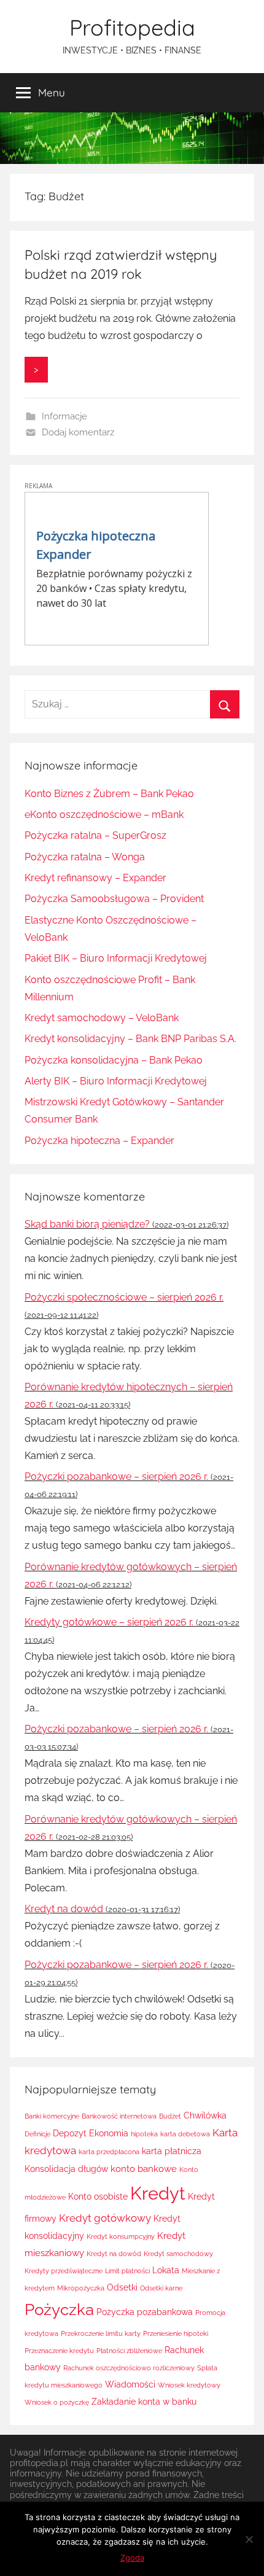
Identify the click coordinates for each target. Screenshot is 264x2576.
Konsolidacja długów (66, 2169)
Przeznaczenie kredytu (59, 2351)
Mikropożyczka (81, 2288)
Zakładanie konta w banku (144, 2402)
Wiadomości (130, 2384)
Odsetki (122, 2287)
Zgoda (132, 2558)
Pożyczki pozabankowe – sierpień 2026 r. (116, 1477)
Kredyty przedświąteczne (64, 2271)
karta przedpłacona (109, 2152)
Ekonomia (109, 2133)
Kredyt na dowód (64, 1909)
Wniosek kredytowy (189, 2385)
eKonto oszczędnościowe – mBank (104, 815)
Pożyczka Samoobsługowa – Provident (114, 899)
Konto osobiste (98, 2197)
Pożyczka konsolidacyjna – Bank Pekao (114, 1060)
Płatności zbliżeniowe (129, 2351)
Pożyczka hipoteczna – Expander (99, 1141)
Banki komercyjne (52, 2116)
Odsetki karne (161, 2288)
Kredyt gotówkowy (105, 2218)
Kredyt (158, 2193)
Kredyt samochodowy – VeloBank (102, 1018)
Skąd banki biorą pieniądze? (87, 1224)
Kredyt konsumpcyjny (121, 2236)
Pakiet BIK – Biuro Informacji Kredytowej (116, 958)
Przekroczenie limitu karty (101, 2333)
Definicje (37, 2134)
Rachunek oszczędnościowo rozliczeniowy (129, 2368)
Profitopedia (132, 27)
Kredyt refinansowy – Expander (95, 878)
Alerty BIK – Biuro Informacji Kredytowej (116, 1081)
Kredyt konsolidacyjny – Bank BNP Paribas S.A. (130, 1039)
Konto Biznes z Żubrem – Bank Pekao (109, 794)
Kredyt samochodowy (178, 2254)
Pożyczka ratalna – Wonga (85, 857)
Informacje (64, 416)
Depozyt (70, 2133)
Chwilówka (205, 2115)
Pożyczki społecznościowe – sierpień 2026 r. (124, 1297)
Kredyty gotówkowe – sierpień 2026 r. (109, 1622)
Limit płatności (127, 2271)
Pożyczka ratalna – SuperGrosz (95, 835)
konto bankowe (144, 2169)
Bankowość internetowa (119, 2116)
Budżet (170, 2116)
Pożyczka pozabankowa (145, 2312)
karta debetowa (185, 2134)
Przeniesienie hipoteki (176, 2333)
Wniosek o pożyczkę (57, 2402)
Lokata (166, 2270)
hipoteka (144, 2134)
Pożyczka (59, 2309)
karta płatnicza (172, 2151)
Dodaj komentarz (78, 432)
